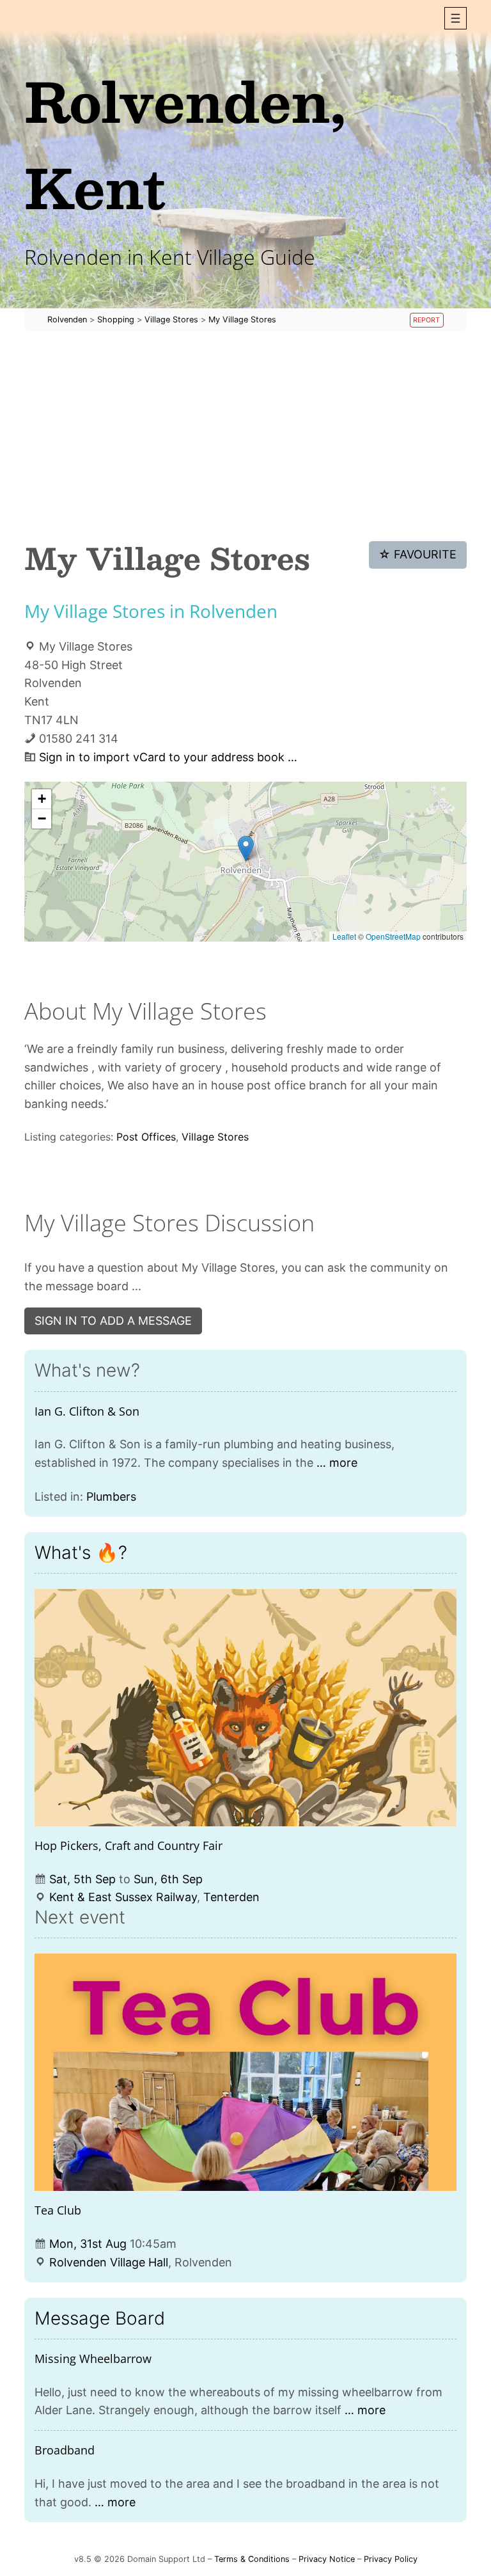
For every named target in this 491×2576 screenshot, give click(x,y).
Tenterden (231, 1897)
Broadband (65, 2450)
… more (337, 1463)
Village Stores (215, 1137)
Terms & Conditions (252, 2559)
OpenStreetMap (393, 936)
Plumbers (111, 1497)
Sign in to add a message (113, 1321)
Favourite (417, 554)
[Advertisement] (245, 436)
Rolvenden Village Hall (109, 2262)
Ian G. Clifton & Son (87, 1411)
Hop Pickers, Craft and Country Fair (129, 1845)
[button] (456, 18)
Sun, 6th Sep (168, 1879)
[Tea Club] (245, 2072)
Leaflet (344, 936)
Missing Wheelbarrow (93, 2359)
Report (426, 320)
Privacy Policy (391, 2559)
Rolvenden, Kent (185, 144)
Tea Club (58, 2210)
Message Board (100, 2318)
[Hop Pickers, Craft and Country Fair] (245, 1708)
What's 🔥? (81, 1553)
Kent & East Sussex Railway (123, 1897)
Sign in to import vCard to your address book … (168, 757)
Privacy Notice (327, 2559)
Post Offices (146, 1137)
